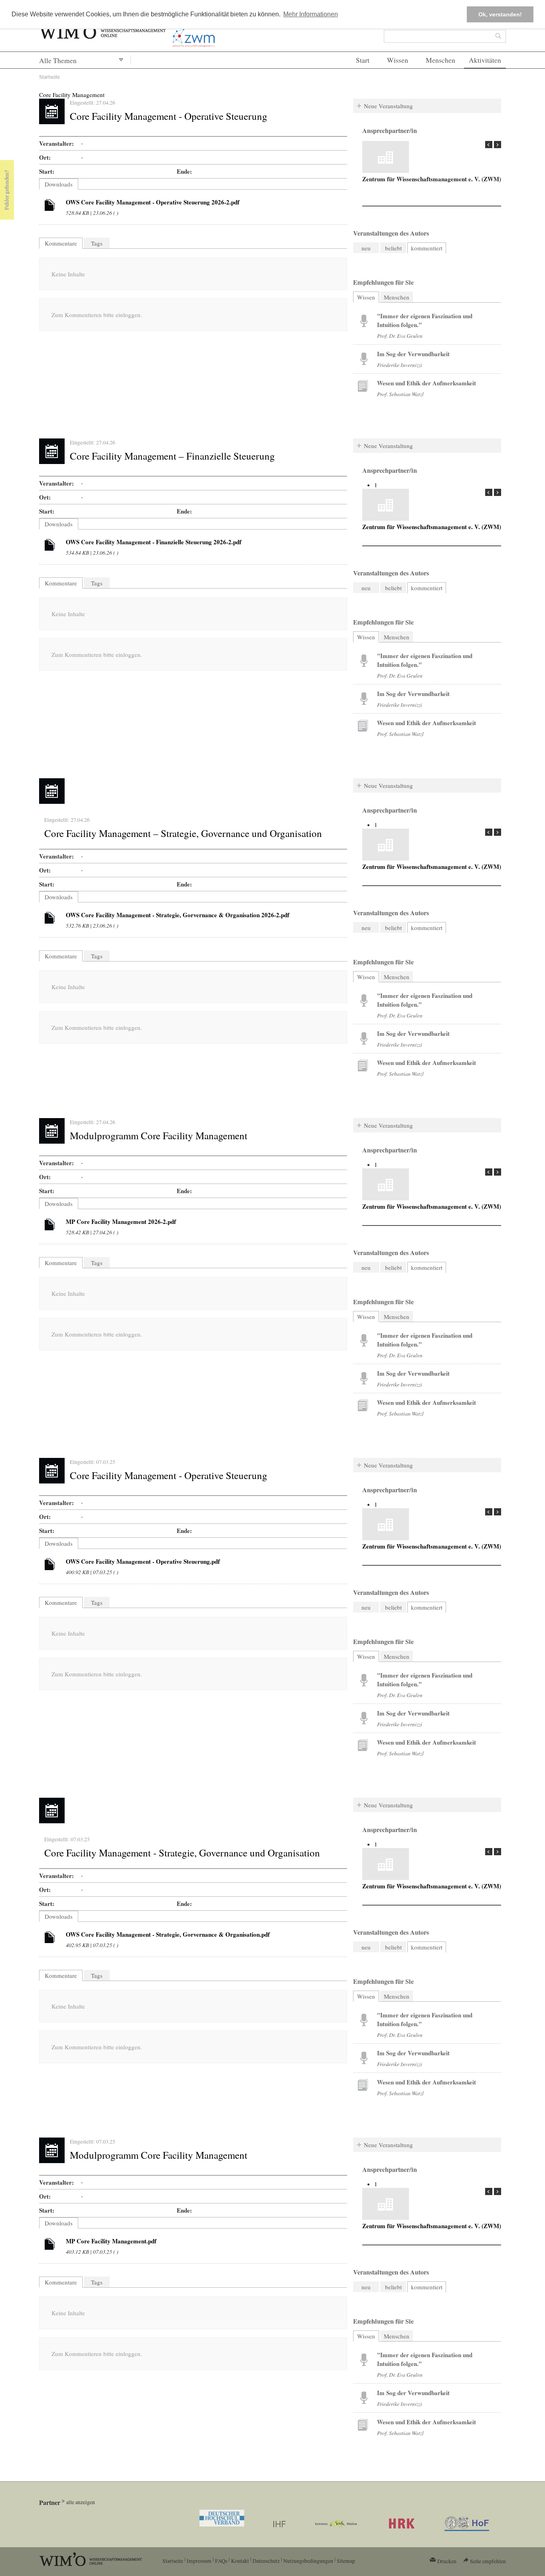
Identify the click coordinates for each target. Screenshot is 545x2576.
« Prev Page (489, 145)
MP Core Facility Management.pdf (111, 2241)
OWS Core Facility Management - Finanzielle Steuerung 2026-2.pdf (154, 542)
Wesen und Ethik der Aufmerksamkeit (427, 383)
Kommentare (61, 243)
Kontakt (240, 2561)
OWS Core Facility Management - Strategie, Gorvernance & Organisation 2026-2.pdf (178, 915)
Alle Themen (58, 60)
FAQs (221, 2561)
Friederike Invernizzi (400, 365)
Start (363, 60)
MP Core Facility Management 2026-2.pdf (121, 1222)
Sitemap (346, 2561)
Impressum (199, 2561)
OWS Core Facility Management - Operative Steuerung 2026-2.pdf (153, 202)
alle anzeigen (81, 2502)
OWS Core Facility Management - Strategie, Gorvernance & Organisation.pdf (168, 1934)
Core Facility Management (72, 95)
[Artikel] (50, 206)
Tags (97, 243)
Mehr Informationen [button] (311, 14)
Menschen (440, 60)
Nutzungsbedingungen (308, 2561)
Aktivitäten (485, 60)
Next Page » (498, 145)
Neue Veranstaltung (388, 106)
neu (366, 248)
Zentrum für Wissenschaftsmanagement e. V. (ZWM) (432, 179)
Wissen (398, 60)
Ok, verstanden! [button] (500, 14)
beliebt (393, 248)
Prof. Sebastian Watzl (400, 394)
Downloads (59, 184)
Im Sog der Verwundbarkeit (413, 354)
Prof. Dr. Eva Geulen (400, 336)
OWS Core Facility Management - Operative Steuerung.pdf (143, 1561)
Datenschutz (266, 2561)
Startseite (49, 76)
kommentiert (427, 248)
